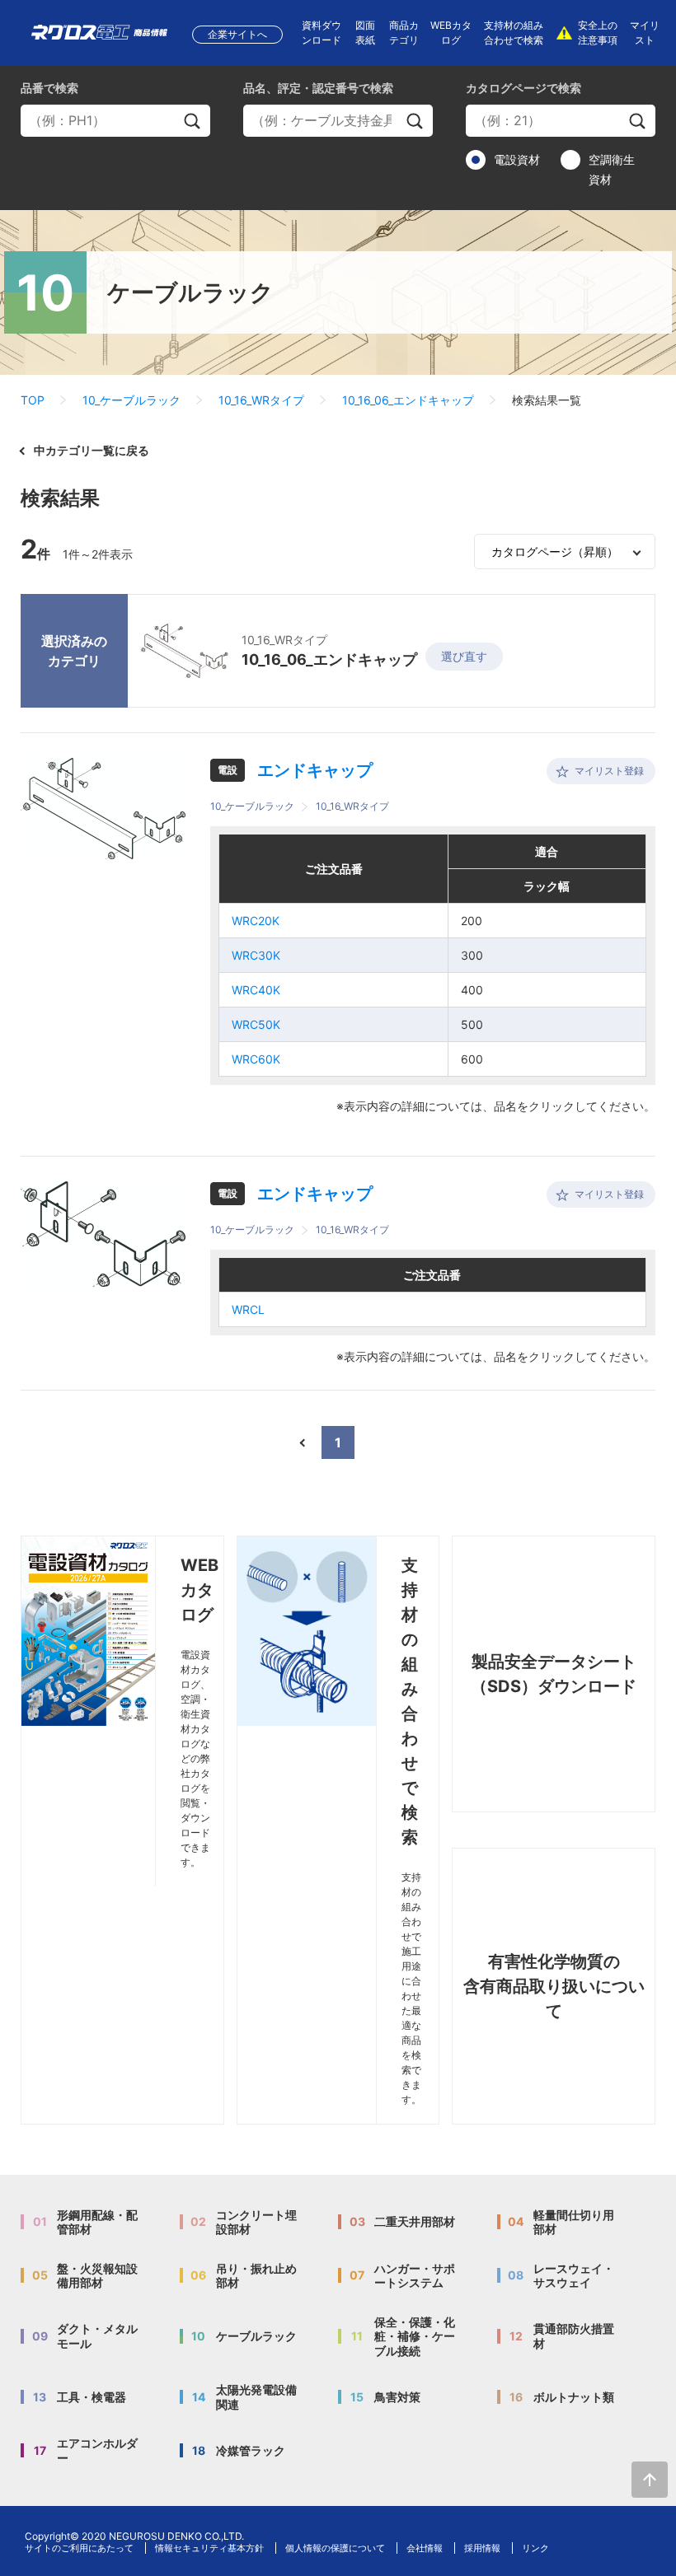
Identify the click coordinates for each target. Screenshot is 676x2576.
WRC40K (256, 990)
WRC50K (256, 1024)
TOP (33, 400)
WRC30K (256, 955)
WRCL (248, 1309)
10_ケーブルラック (131, 400)
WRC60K (256, 1059)
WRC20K (256, 921)
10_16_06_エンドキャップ (408, 400)
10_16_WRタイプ (261, 400)
